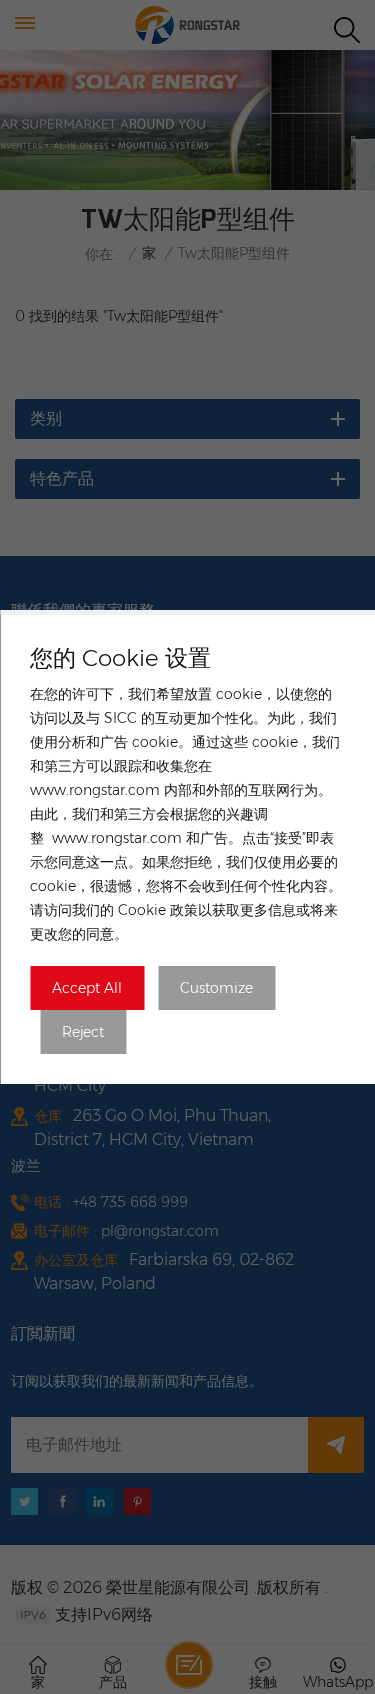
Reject (83, 1032)
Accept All (87, 988)
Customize (216, 988)
